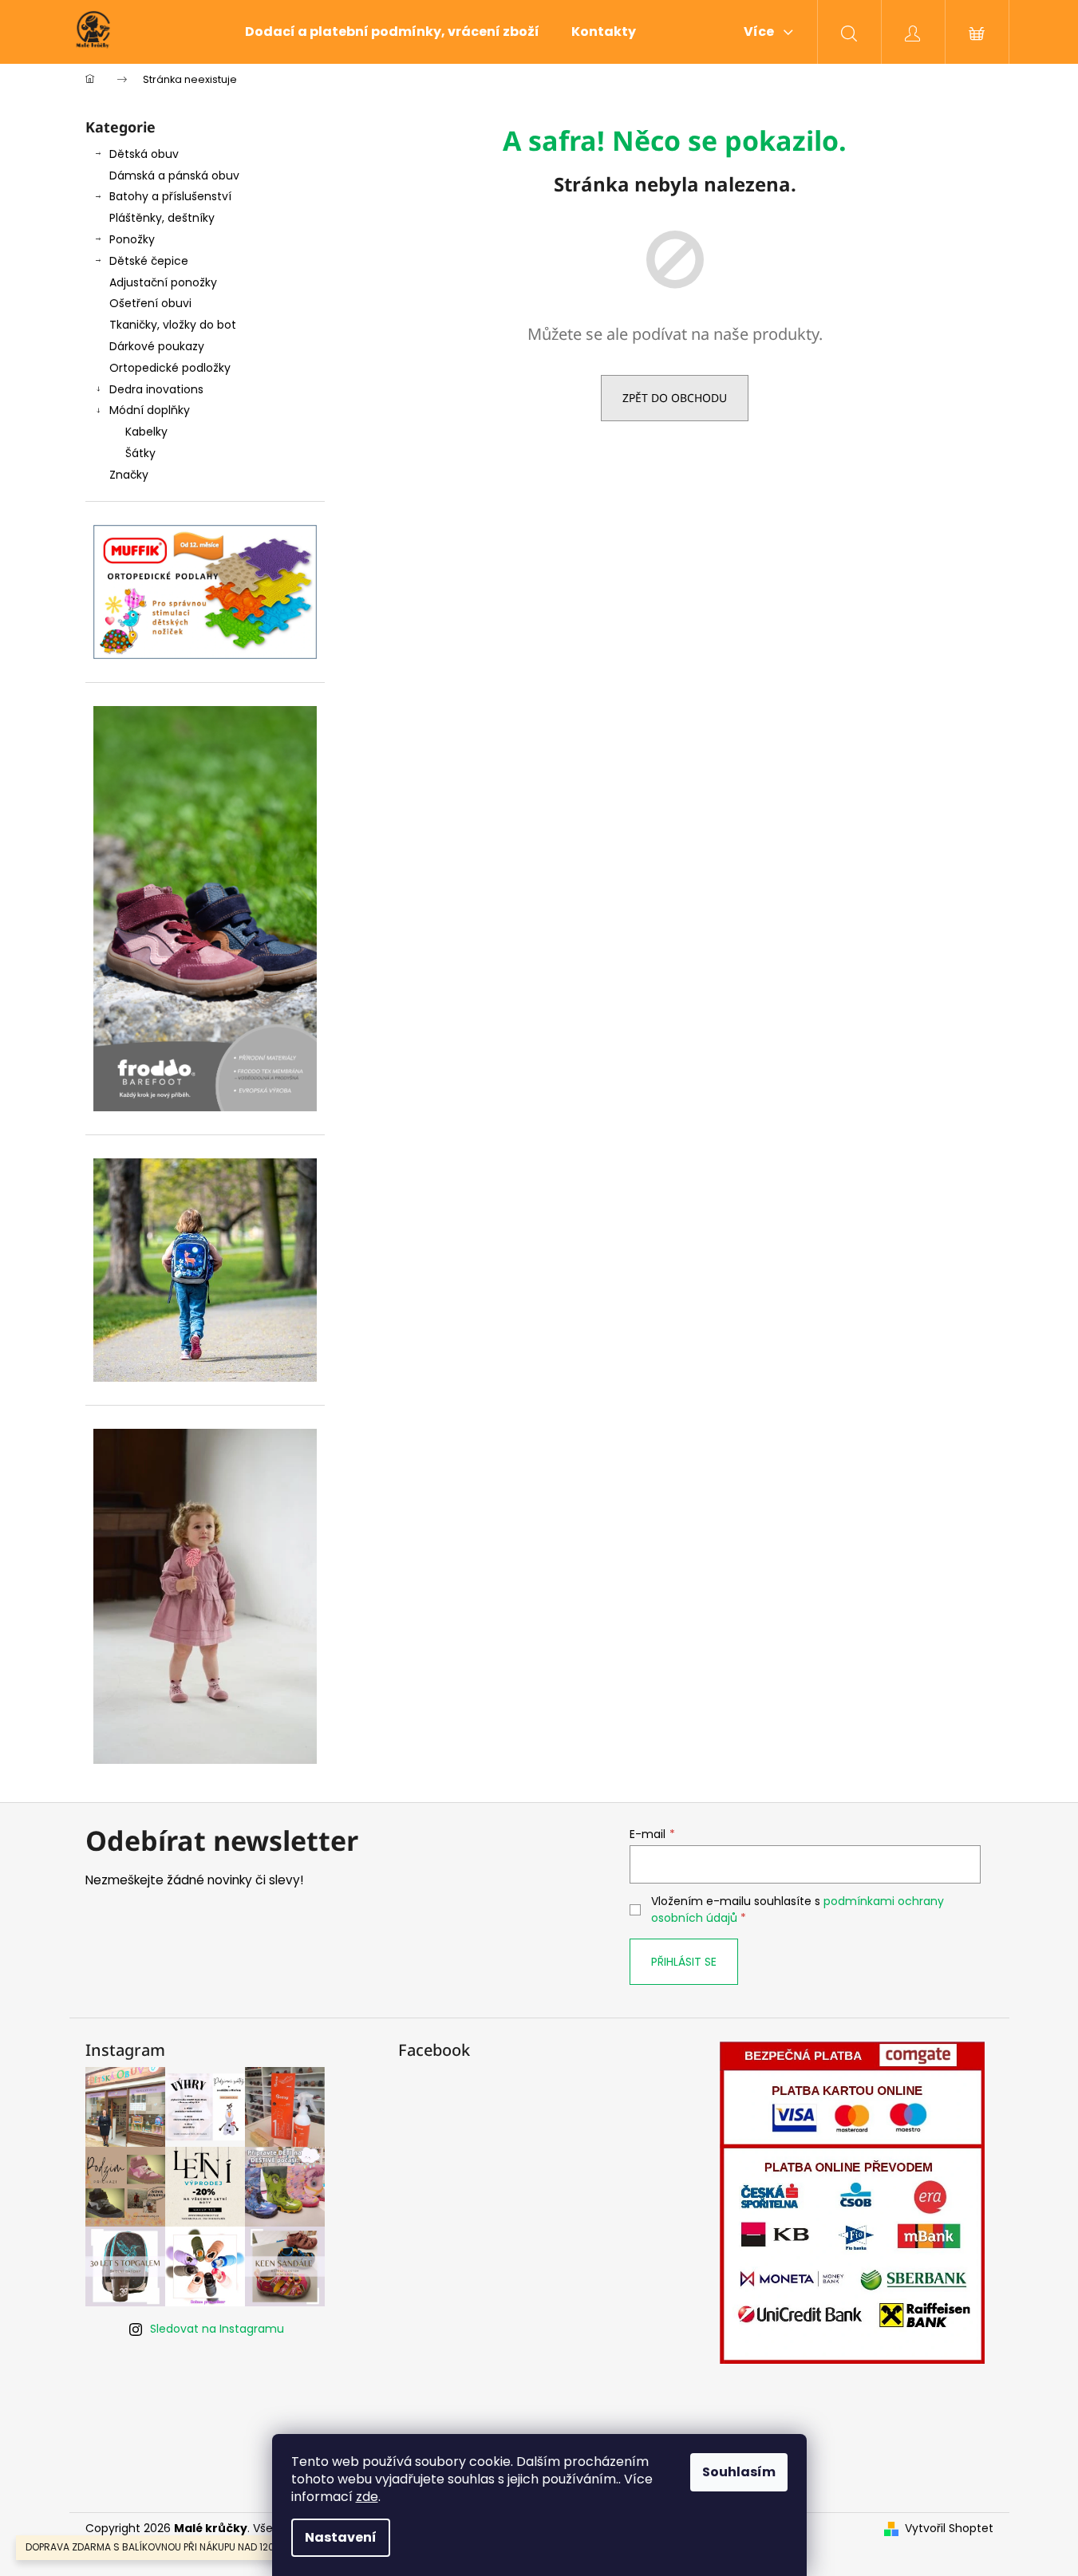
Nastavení (341, 2537)
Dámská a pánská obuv (174, 176)
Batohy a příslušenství (170, 196)
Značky (129, 475)
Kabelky (146, 432)
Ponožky (132, 239)
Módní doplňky (150, 410)
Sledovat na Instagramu (217, 2329)
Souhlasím (739, 2472)
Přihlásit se (684, 1962)
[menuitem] (392, 32)
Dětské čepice (149, 261)
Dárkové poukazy (157, 346)
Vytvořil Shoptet (949, 2529)
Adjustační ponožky (163, 282)
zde (367, 2497)
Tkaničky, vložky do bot (173, 325)
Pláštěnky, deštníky (162, 218)
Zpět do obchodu (675, 398)
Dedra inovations (156, 389)
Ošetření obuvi (150, 303)
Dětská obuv (144, 154)
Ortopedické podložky (170, 368)
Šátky (140, 453)
